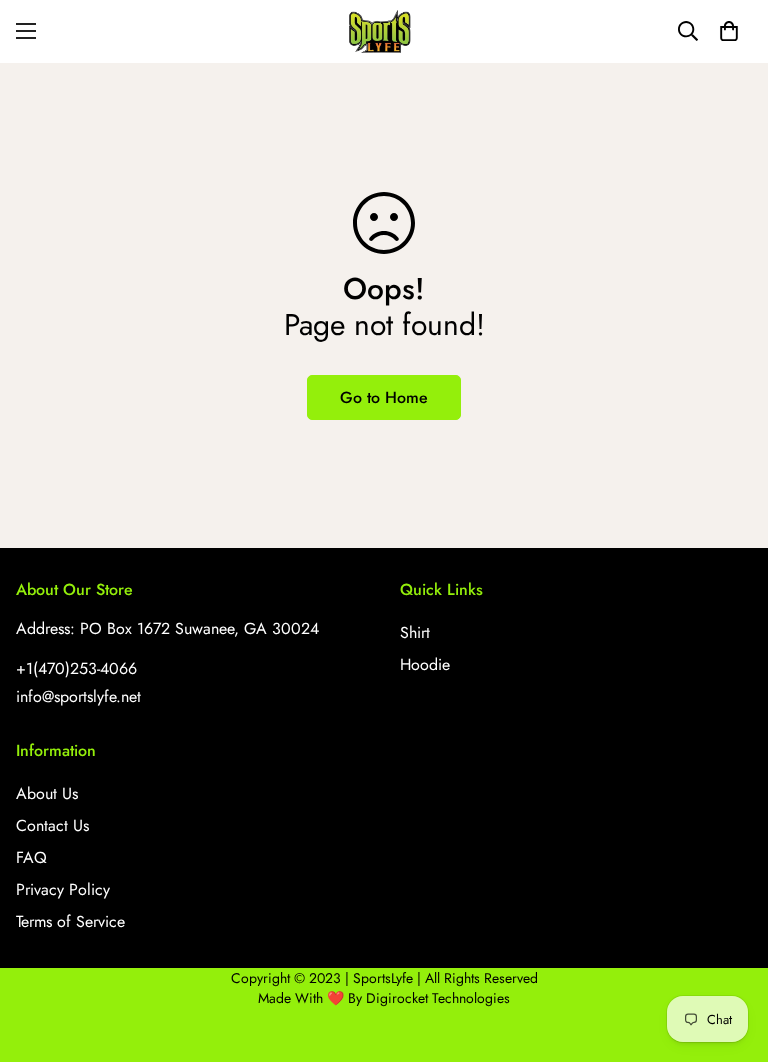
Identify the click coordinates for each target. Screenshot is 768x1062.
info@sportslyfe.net (78, 696)
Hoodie (425, 664)
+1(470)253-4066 (76, 668)
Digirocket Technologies (438, 998)
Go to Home (384, 397)
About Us (47, 793)
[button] (729, 31)
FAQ (31, 857)
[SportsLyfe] (384, 31)
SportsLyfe (383, 978)
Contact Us (52, 825)
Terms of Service (70, 921)
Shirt (415, 632)
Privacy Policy (63, 889)
